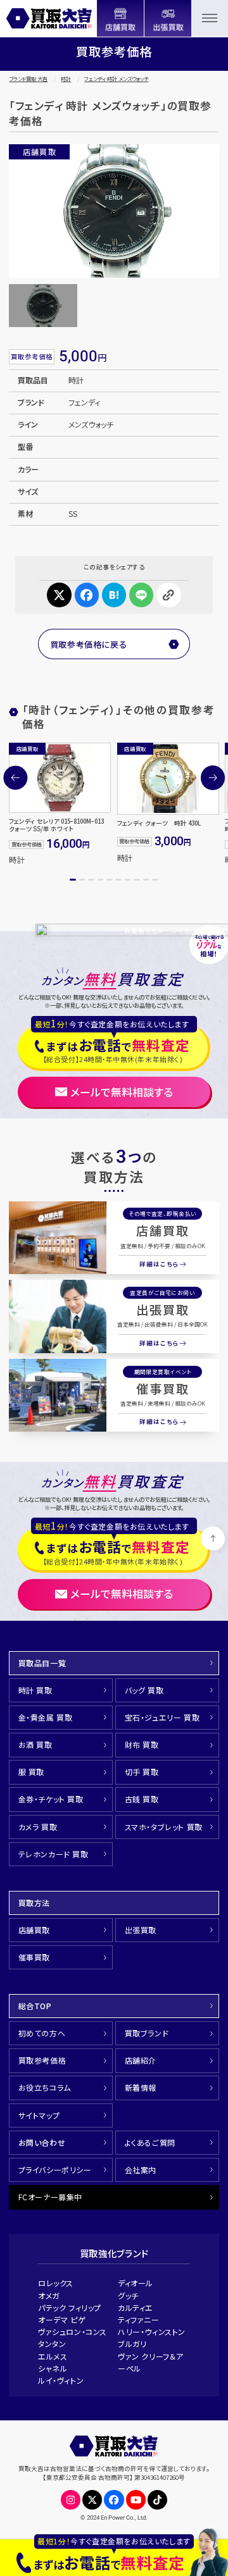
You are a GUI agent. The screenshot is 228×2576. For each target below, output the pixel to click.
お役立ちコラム (45, 2087)
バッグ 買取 (144, 1690)
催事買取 (163, 1389)
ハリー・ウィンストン (152, 2331)
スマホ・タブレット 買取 (164, 1827)
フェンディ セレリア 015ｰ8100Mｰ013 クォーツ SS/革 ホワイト (56, 825)
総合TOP (35, 2006)
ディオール (136, 2283)
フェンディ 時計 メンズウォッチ (116, 79)
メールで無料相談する (122, 1092)
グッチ (128, 2295)
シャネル (53, 2368)
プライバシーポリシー (55, 2170)
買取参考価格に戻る (89, 644)
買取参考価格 (42, 2060)
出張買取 (163, 1310)
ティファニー (139, 2319)
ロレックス (56, 2283)
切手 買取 (142, 1772)
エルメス (53, 2356)
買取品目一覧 (42, 1663)
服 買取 (31, 1772)
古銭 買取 (142, 1799)
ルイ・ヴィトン (61, 2380)
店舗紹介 (141, 2060)
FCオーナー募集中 (50, 2197)
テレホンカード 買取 (54, 1854)
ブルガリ (132, 2344)
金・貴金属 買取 (46, 1717)
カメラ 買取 (38, 1827)
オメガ (49, 2295)
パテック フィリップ (70, 2307)
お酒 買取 (35, 1744)
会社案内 (141, 2170)
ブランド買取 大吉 (28, 79)
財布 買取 (142, 1744)
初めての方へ (42, 2033)
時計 (66, 79)
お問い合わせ (42, 2142)
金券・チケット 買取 (51, 1799)
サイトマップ (39, 2115)
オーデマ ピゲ (62, 2319)
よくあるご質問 (150, 2142)
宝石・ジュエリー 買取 (162, 1717)
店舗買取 (163, 1230)
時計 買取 (35, 1690)
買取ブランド (147, 2033)
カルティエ (136, 2307)
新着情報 (141, 2087)
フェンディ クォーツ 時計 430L (159, 823)
